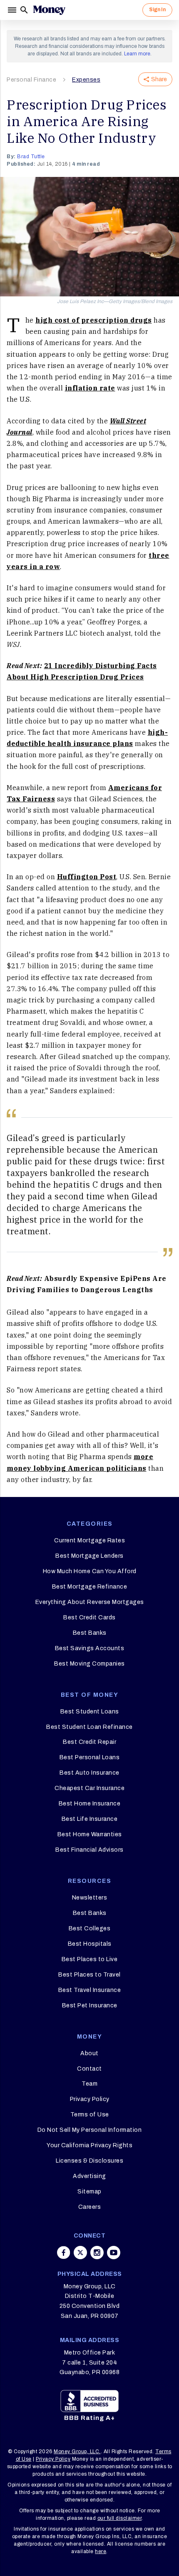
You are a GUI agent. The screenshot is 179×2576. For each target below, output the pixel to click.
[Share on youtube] (114, 2253)
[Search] (24, 10)
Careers (90, 2207)
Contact (89, 2069)
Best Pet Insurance (90, 2005)
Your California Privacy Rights (89, 2145)
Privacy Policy (90, 2099)
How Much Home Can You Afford (90, 1571)
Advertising (89, 2176)
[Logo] (49, 10)
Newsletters (90, 1898)
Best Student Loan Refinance (89, 1727)
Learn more (137, 54)
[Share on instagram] (97, 2253)
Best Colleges (90, 1928)
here (101, 2551)
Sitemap (89, 2192)
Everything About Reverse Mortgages (90, 1602)
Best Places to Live (90, 1959)
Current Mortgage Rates (89, 1540)
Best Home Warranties (90, 1834)
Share (159, 79)
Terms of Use (90, 2115)
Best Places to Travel (89, 1975)
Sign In (157, 10)
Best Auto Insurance (89, 1773)
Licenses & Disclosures (89, 2161)
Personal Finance (31, 80)
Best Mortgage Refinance (90, 1587)
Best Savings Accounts (90, 1648)
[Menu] (13, 10)
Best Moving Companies (89, 1664)
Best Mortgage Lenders (89, 1556)
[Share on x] (80, 2253)
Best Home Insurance (90, 1804)
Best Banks (90, 1633)
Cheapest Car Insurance (89, 1788)
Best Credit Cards (89, 1617)
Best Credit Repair (89, 1742)
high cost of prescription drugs (94, 320)
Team (89, 2084)
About (89, 2053)
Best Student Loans (90, 1712)
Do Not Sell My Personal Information (90, 2130)
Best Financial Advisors (89, 1850)
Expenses (86, 80)
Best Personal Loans (90, 1757)
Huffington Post (87, 877)
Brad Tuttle (31, 157)
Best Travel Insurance (90, 1990)
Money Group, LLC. (77, 2452)
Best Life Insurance (90, 1819)
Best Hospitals (90, 1944)
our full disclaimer (120, 2518)
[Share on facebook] (64, 2253)
